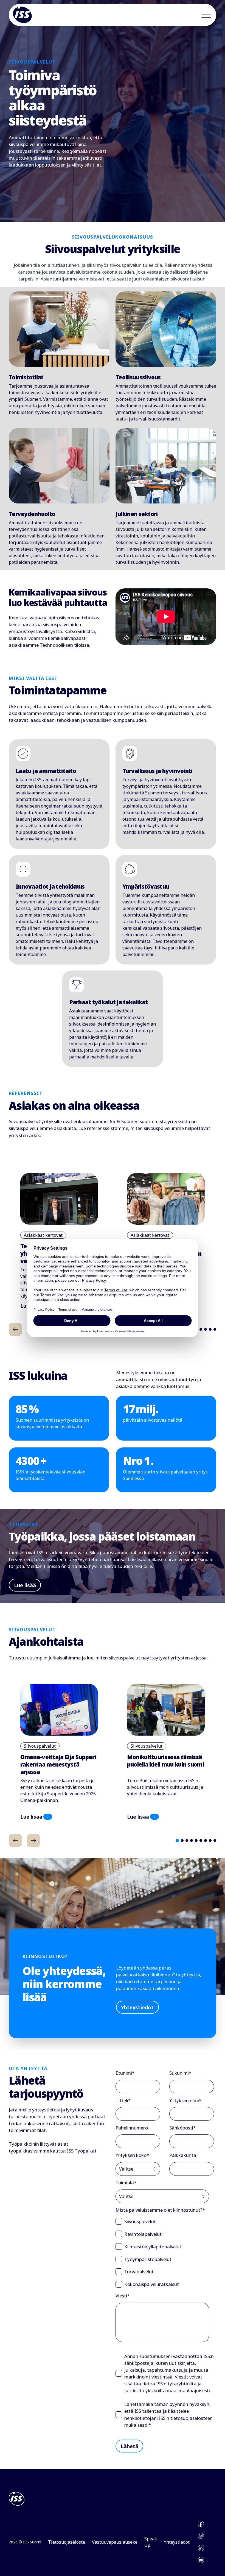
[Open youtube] (201, 2560)
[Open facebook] (201, 2524)
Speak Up (151, 2542)
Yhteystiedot (137, 2007)
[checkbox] (165, 2253)
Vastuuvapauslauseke (115, 2542)
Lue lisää (25, 1585)
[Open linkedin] (201, 2548)
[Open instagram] (201, 2536)
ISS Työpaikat (82, 2151)
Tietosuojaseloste (67, 2542)
